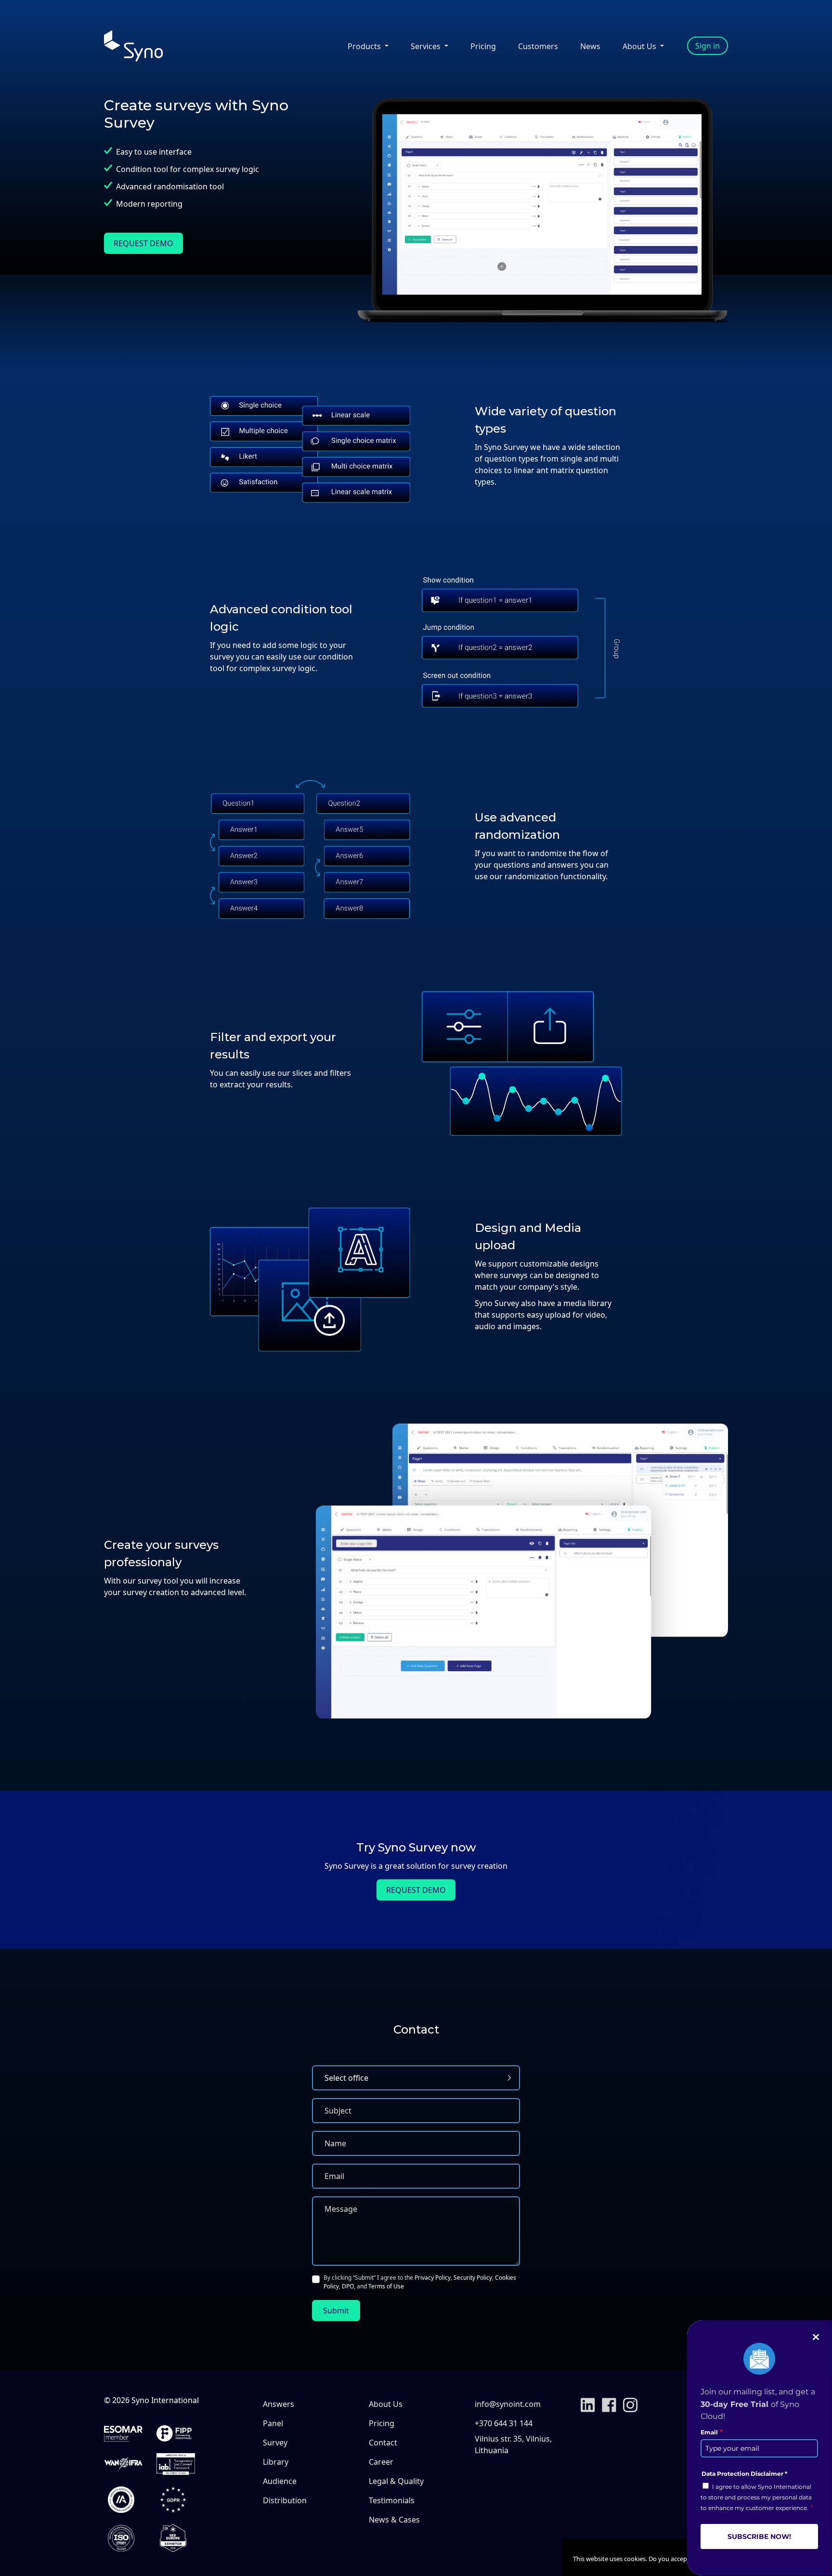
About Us (386, 2404)
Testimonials (392, 2500)
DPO (348, 2286)
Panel (273, 2423)
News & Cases (394, 2520)
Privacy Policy (433, 2278)
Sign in (708, 46)
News (590, 46)
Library (276, 2462)
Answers (279, 2404)
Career (381, 2462)
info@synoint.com (508, 2404)
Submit (336, 2311)
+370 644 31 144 (504, 2423)
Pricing (483, 46)
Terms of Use (386, 2286)
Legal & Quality (396, 2481)
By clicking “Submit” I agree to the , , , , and (420, 2282)
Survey (275, 2443)
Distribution (285, 2500)
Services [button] (427, 46)
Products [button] (365, 46)
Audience (280, 2481)
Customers (538, 46)
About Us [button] (640, 46)
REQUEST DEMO (143, 243)
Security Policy (473, 2278)
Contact (383, 2443)
